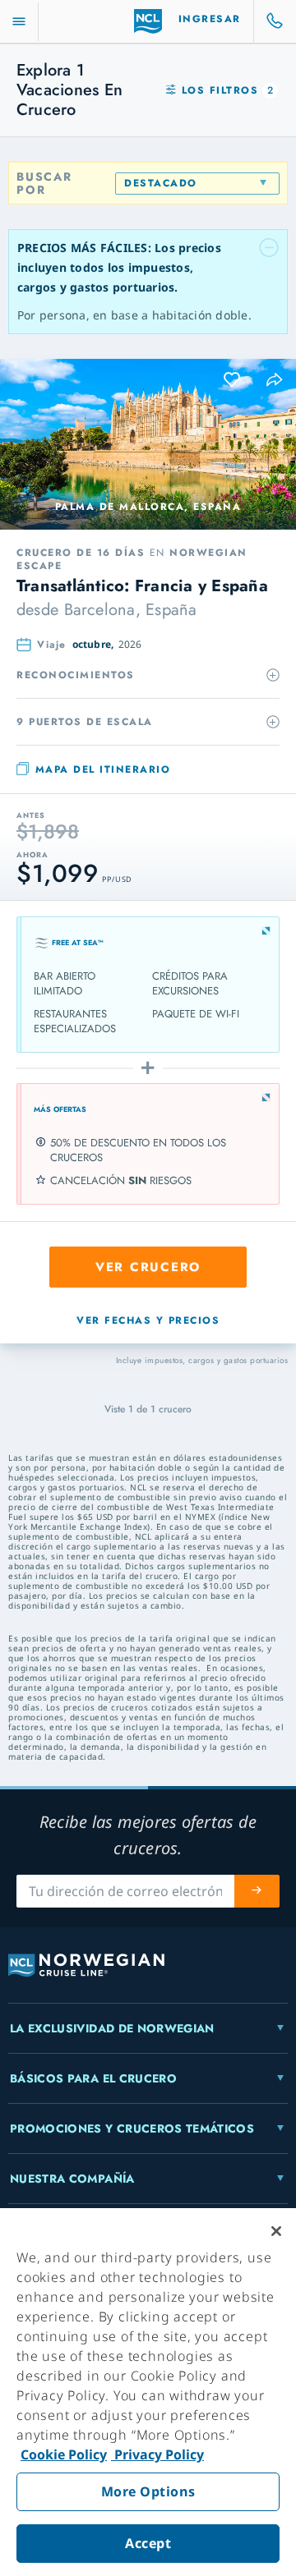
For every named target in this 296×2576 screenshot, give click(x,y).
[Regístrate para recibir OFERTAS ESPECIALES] (257, 1891)
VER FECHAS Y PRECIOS (148, 1320)
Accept (148, 2543)
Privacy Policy (157, 2454)
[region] (148, 2392)
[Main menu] (19, 22)
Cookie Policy (64, 2454)
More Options (148, 2491)
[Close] (276, 2231)
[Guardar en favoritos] (233, 380)
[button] (275, 380)
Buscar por (44, 183)
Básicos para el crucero (93, 2078)
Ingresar (210, 19)
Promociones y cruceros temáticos (132, 2128)
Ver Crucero (148, 1267)
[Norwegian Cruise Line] (148, 21)
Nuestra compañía (72, 2179)
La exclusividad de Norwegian (112, 2028)
